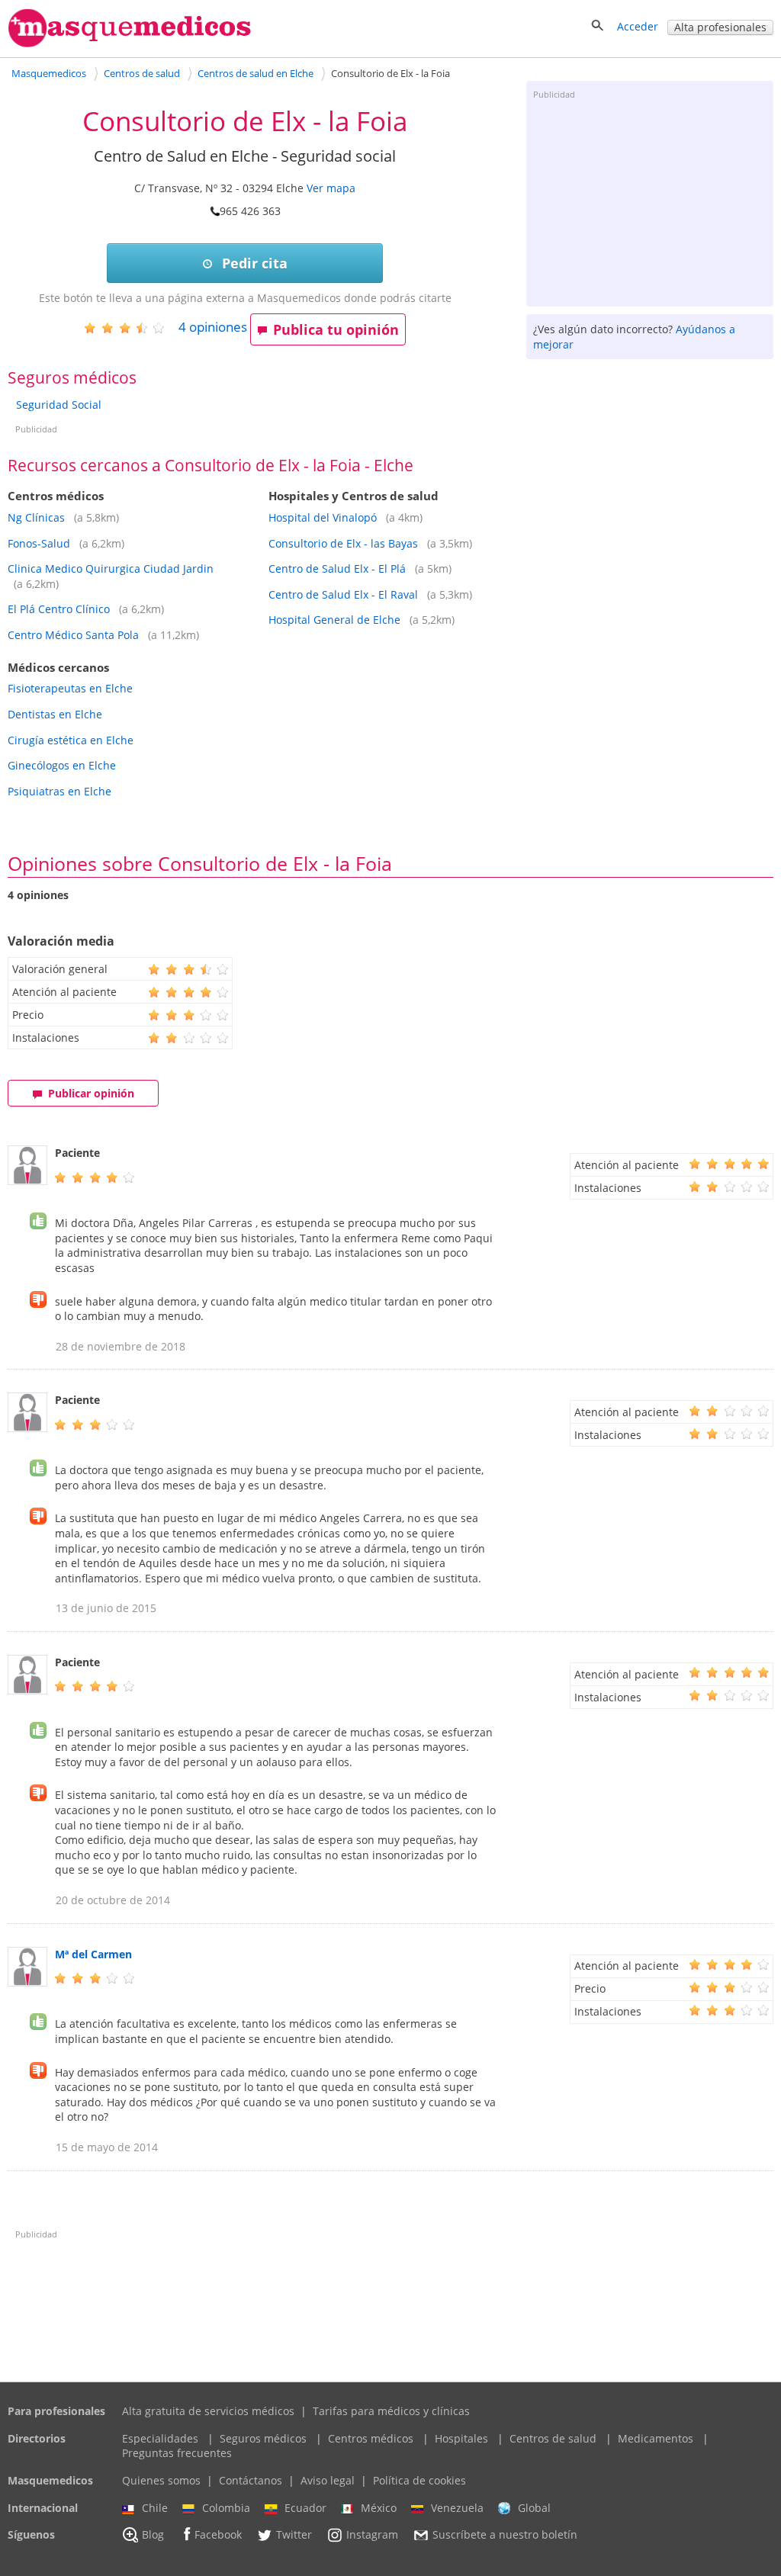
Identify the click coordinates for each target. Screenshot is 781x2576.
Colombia (226, 2508)
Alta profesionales (720, 27)
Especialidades (160, 2438)
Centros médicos (371, 2438)
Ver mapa (331, 188)
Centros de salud (553, 2438)
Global (534, 2508)
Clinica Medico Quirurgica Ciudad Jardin (111, 569)
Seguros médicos (263, 2438)
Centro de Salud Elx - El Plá (337, 569)
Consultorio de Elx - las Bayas (343, 543)
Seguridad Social (59, 405)
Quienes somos (161, 2480)
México (379, 2508)
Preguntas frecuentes (177, 2453)
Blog (153, 2535)
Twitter (294, 2535)
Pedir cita (253, 263)
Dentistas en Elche (55, 714)
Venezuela (457, 2508)
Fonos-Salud (39, 543)
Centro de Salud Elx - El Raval (343, 594)
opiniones (213, 327)
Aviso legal (328, 2480)
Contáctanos (251, 2480)
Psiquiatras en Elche (59, 791)
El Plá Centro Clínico (59, 609)
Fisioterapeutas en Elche (70, 688)
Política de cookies (419, 2480)
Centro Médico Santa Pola (73, 635)
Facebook (218, 2535)
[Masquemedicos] (130, 44)
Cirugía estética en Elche (71, 740)
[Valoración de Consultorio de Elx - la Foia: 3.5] (130, 328)
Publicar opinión (91, 1093)
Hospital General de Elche (334, 620)
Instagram (372, 2535)
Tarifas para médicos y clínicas (391, 2411)
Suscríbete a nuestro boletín (505, 2535)
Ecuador (305, 2508)
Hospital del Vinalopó (323, 517)
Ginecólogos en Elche (62, 765)
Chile (155, 2508)
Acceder (638, 26)
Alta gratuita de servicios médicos (208, 2411)
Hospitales (461, 2438)
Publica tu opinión (336, 329)
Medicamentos (656, 2438)
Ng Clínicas (36, 517)
